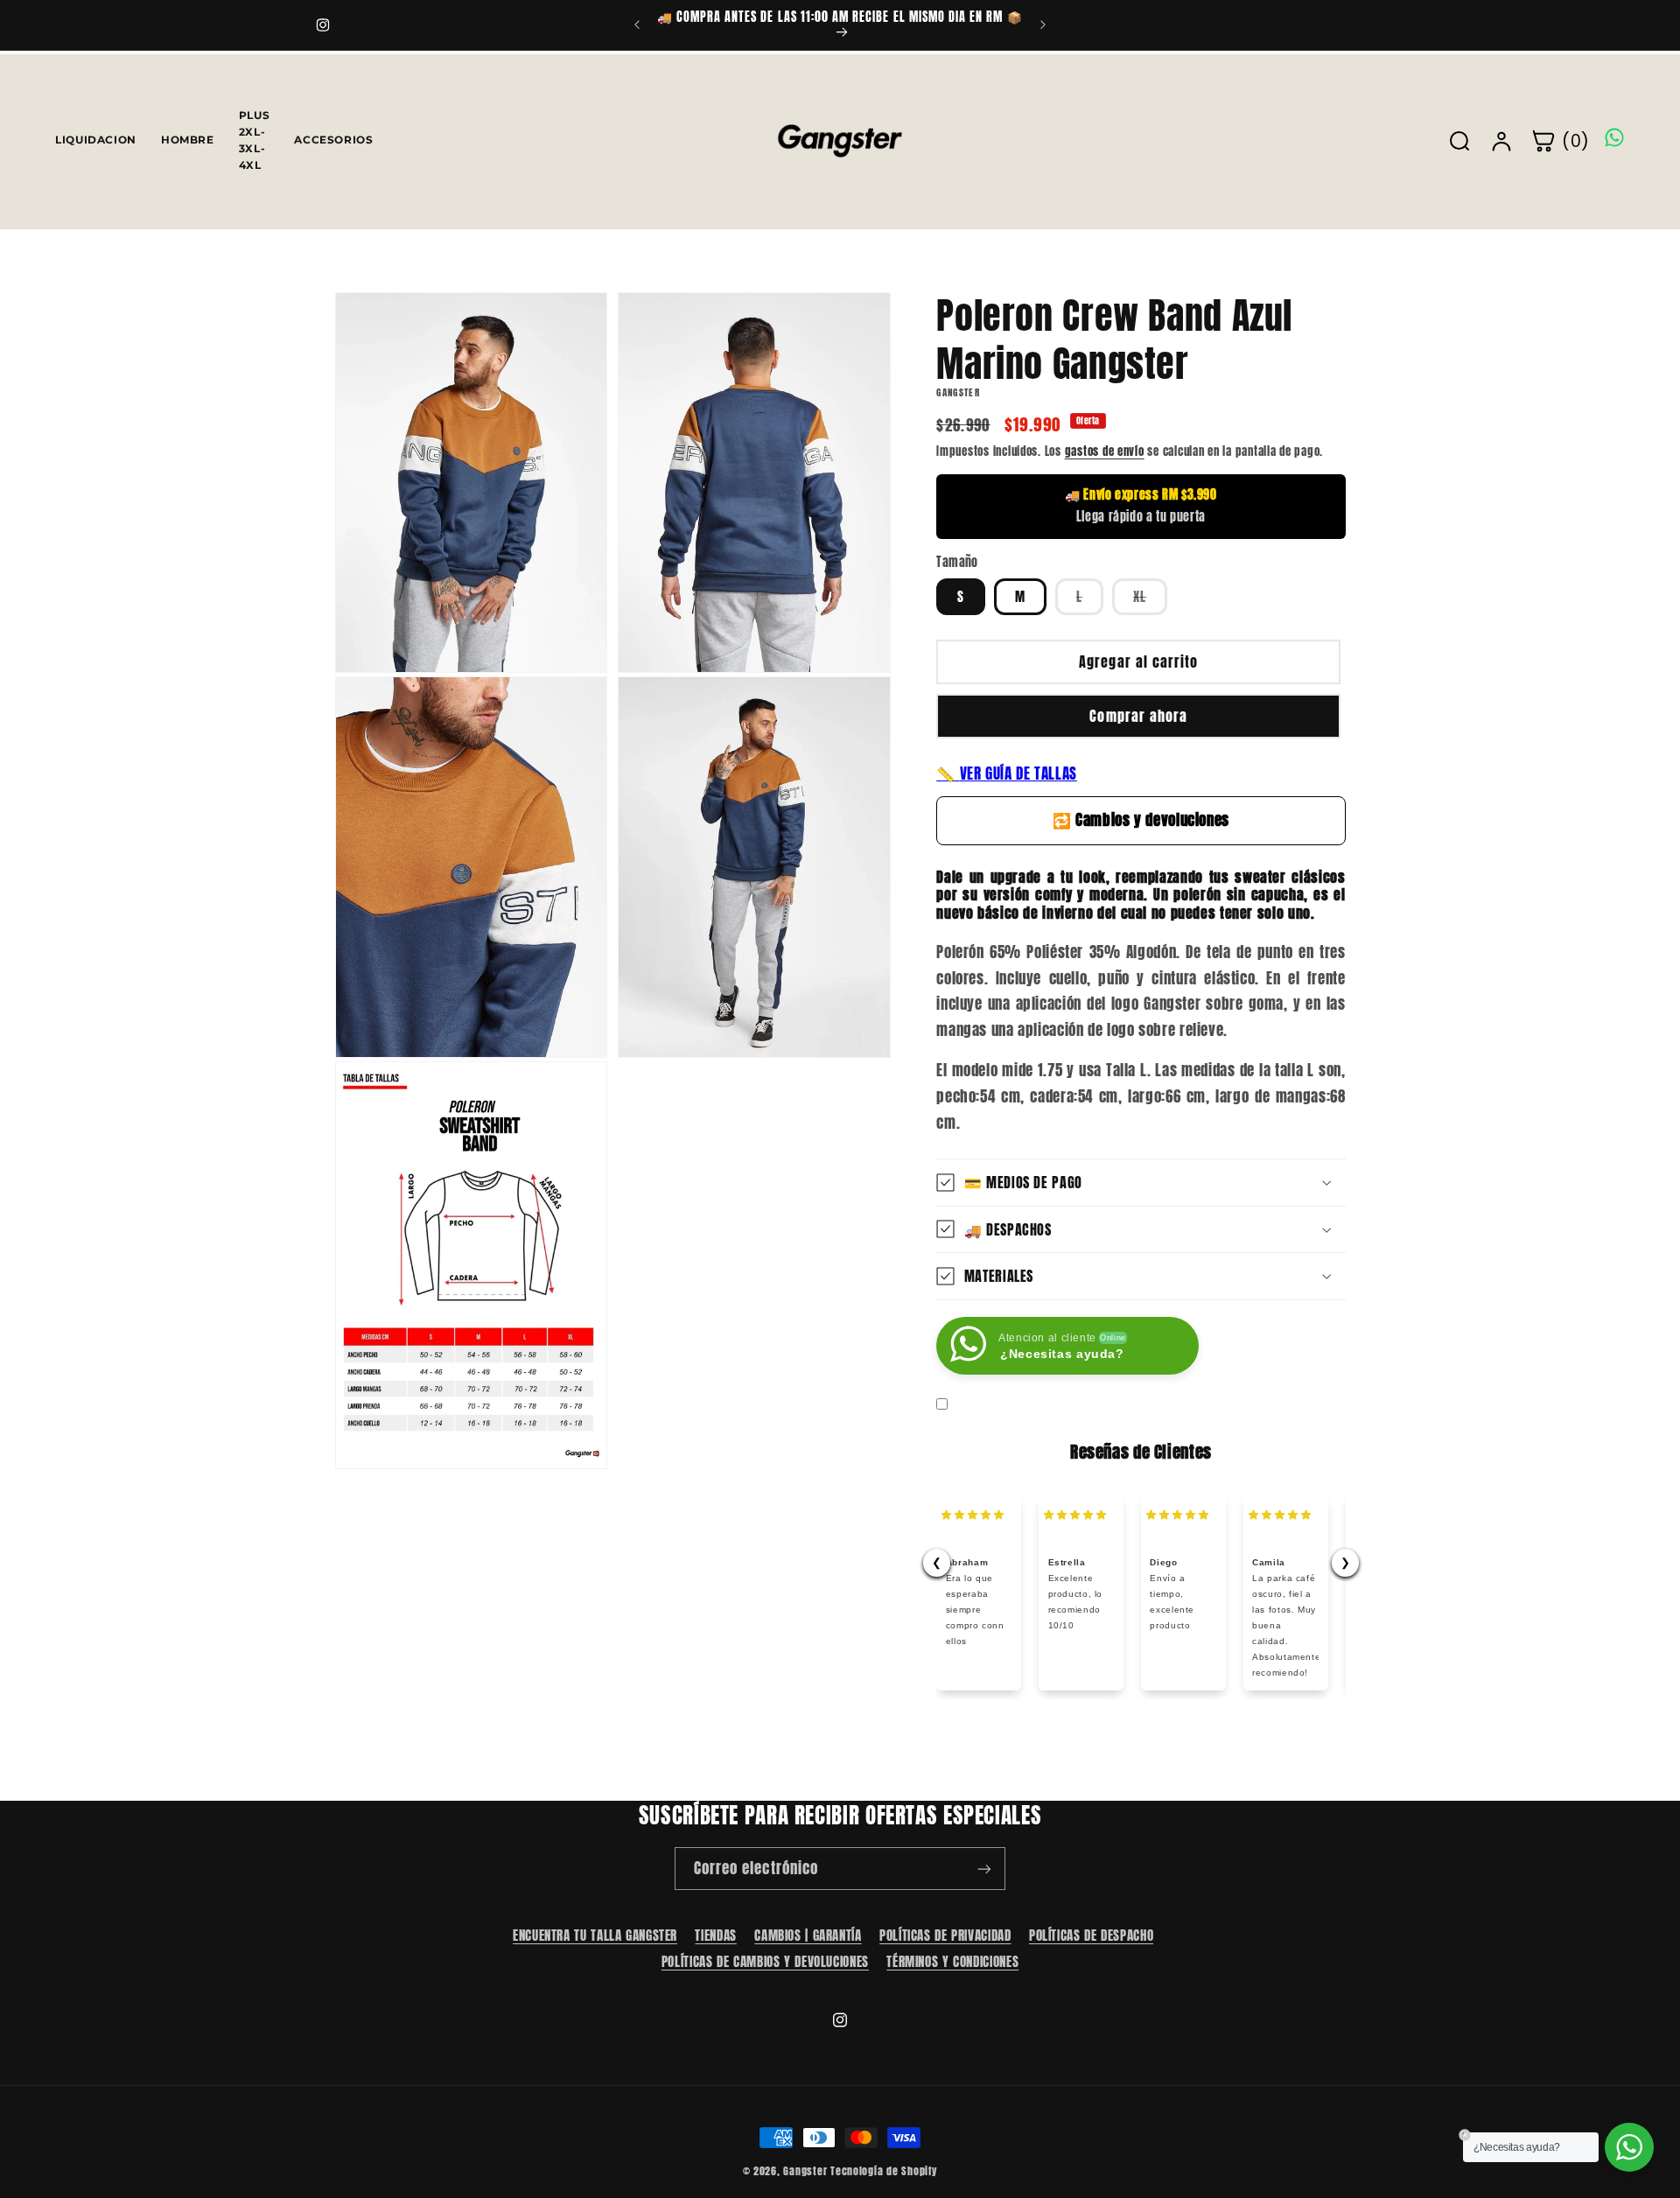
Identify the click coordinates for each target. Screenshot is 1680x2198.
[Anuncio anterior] (637, 24)
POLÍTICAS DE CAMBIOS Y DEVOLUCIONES (765, 1961)
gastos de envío (1105, 450)
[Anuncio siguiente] (1043, 24)
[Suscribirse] (984, 1869)
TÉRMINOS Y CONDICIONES (952, 1961)
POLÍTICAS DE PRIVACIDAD (945, 1935)
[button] (1141, 1183)
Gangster (805, 2171)
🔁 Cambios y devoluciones (1141, 820)
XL (1150, 600)
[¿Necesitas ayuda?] (1629, 2147)
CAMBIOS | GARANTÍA (808, 1935)
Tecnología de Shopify (884, 2171)
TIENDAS (715, 1935)
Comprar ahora (1138, 716)
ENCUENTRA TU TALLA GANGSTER (595, 1935)
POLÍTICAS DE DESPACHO (1091, 1935)
